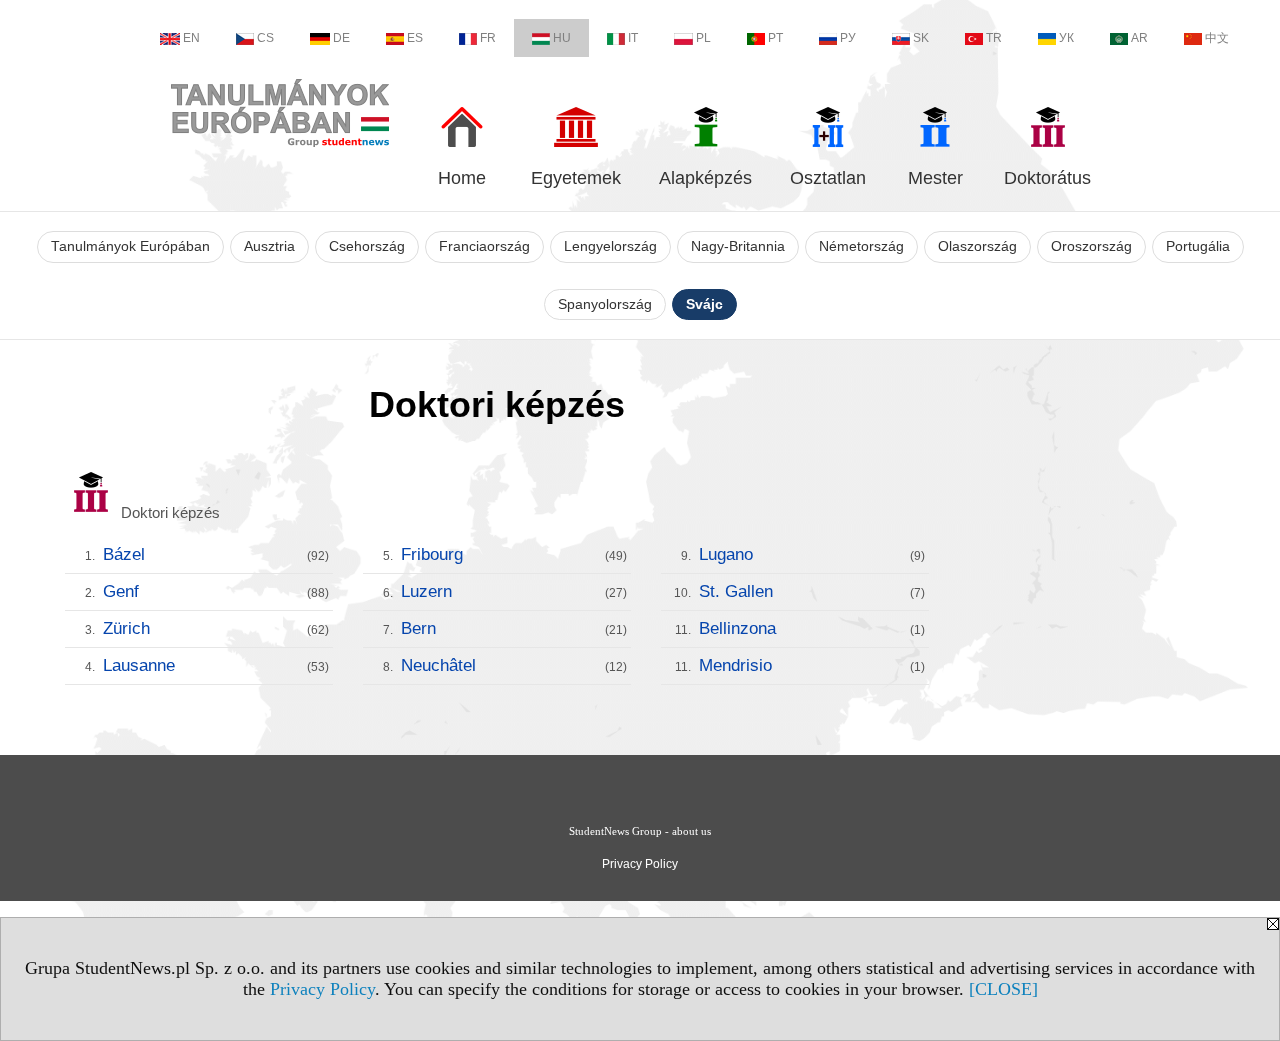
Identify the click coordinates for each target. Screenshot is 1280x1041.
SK (921, 38)
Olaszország (977, 246)
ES (415, 38)
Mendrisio (812, 665)
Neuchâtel (514, 665)
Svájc (704, 304)
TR (994, 38)
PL (703, 38)
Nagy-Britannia (738, 246)
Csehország (367, 246)
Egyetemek (576, 178)
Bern (514, 628)
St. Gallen (812, 591)
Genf (216, 591)
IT (633, 38)
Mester (935, 178)
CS (265, 38)
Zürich (216, 628)
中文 (1217, 38)
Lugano (812, 554)
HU (562, 38)
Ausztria (269, 246)
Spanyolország (605, 304)
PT (775, 38)
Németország (861, 246)
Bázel (216, 554)
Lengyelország (610, 246)
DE (341, 38)
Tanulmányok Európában (130, 246)
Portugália (1198, 246)
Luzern (514, 591)
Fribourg (514, 554)
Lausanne (216, 665)
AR (1139, 38)
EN (191, 38)
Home (462, 178)
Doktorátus (1047, 178)
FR (488, 38)
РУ (848, 38)
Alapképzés (705, 178)
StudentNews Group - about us (640, 831)
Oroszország (1091, 246)
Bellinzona (812, 628)
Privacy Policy (322, 989)
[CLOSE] (1003, 989)
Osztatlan (828, 178)
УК (1066, 38)
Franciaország (484, 246)
